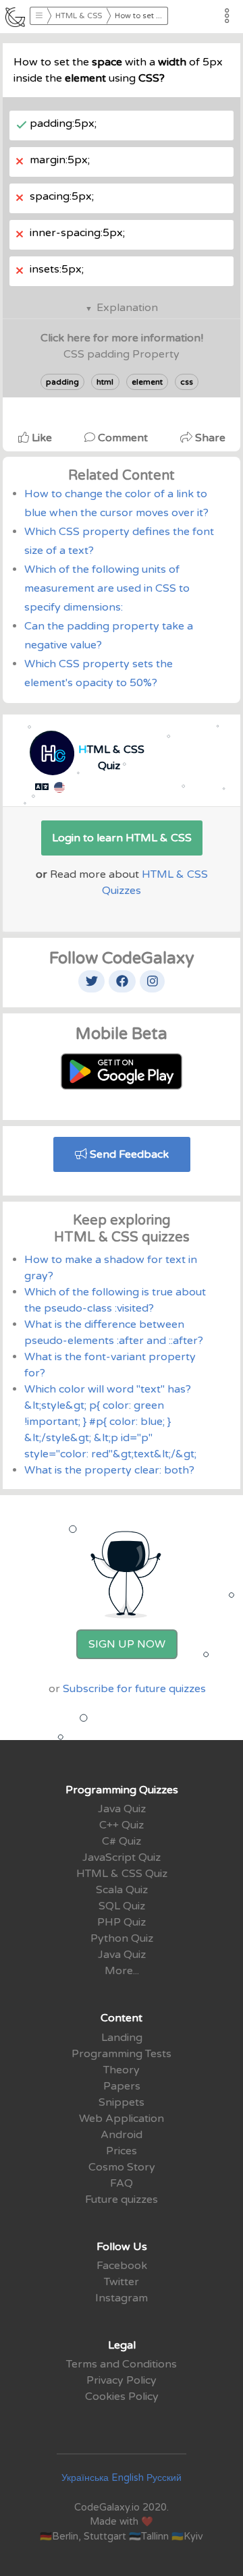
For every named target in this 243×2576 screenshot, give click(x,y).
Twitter (122, 2282)
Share (209, 438)
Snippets (122, 2102)
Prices (122, 2151)
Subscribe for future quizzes (134, 1689)
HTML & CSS (79, 16)
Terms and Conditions (122, 2364)
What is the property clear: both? (109, 1470)
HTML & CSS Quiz (122, 1874)
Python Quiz (122, 1938)
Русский (164, 2478)
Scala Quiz (122, 1890)
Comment (123, 438)
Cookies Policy (122, 2397)
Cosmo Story (122, 2167)
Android (122, 2135)
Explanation (127, 308)
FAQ (122, 2183)
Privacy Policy (122, 2380)
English (128, 2478)
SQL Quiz (122, 1906)
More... (122, 1971)
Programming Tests (122, 2054)
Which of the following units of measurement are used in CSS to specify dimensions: (107, 588)
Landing (122, 2038)
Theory (122, 2070)
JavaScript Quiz (122, 1857)
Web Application (122, 2119)
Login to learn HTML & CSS (122, 838)
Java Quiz (122, 1809)
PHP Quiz (122, 1922)
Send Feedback (128, 1154)
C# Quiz (122, 1841)
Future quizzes (122, 2200)
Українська (85, 2478)
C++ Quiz (122, 1825)
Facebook (122, 2266)
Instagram (122, 2298)
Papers (122, 2086)
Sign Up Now (127, 1644)
